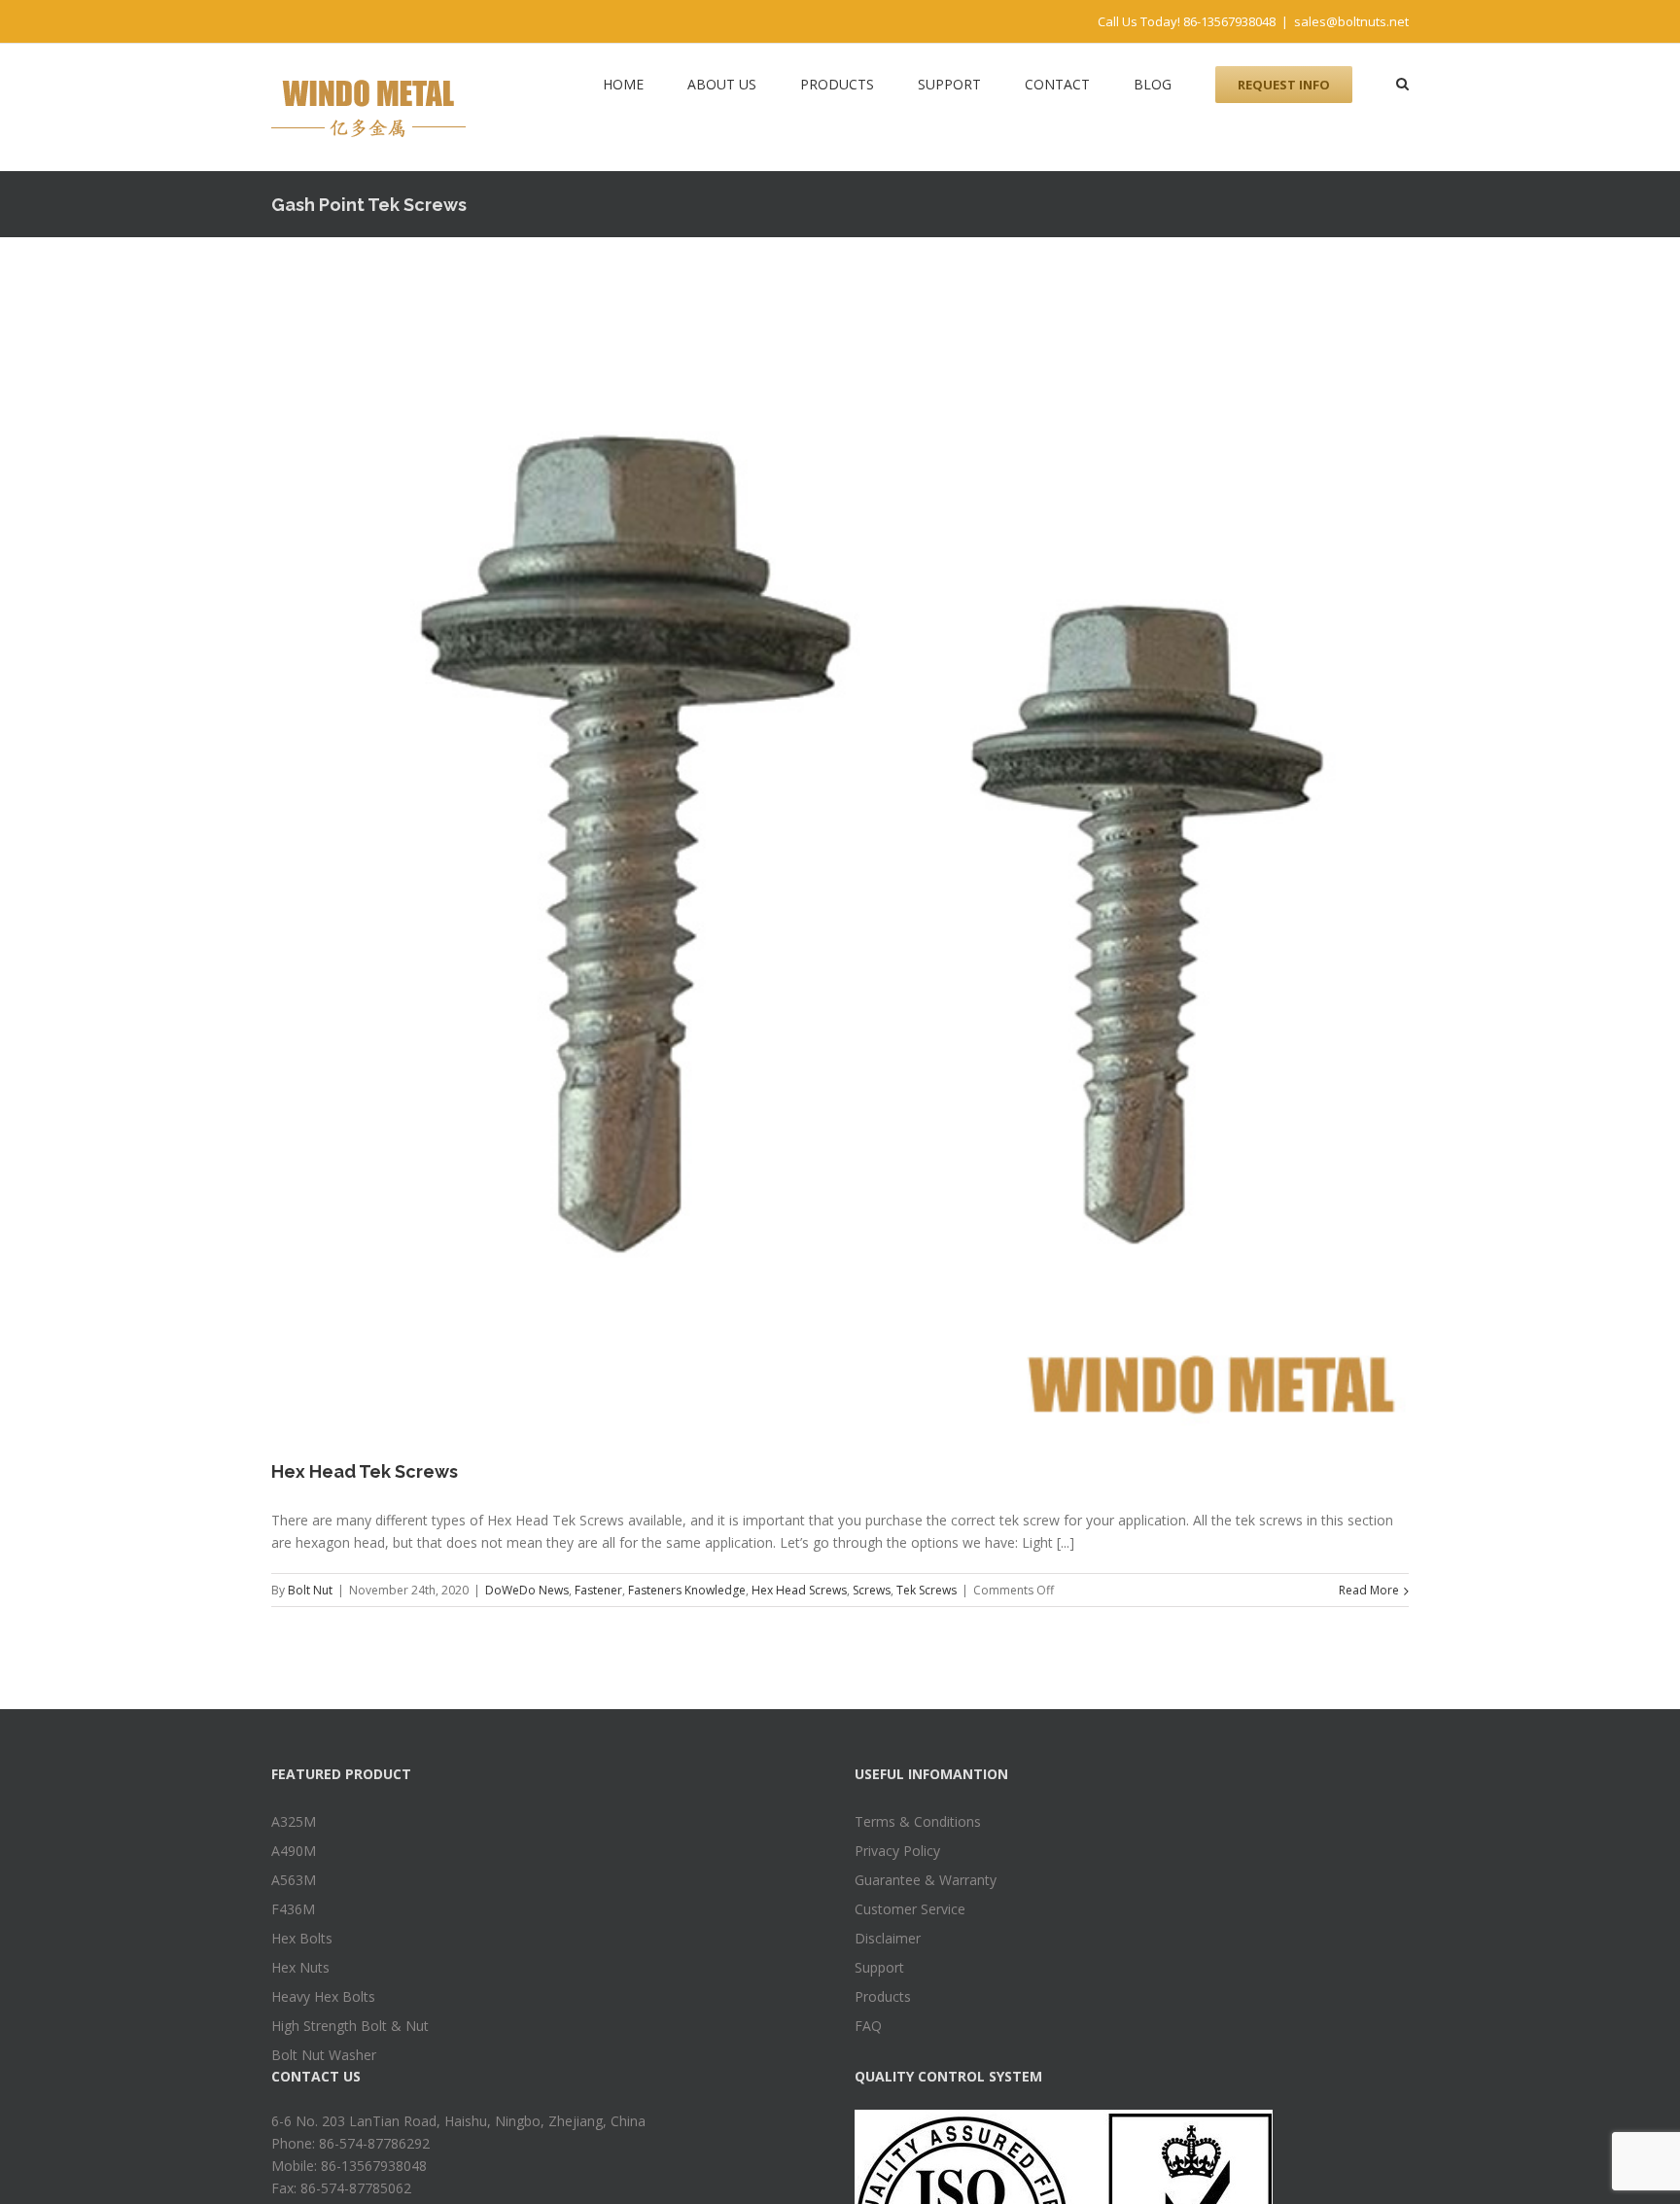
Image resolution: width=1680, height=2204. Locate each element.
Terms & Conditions (918, 1821)
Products (883, 1996)
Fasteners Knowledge (687, 1590)
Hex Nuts (300, 1967)
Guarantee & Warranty (926, 1880)
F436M (293, 1909)
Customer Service (910, 1909)
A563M (294, 1880)
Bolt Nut (310, 1590)
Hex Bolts (302, 1938)
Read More (1369, 1590)
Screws (872, 1590)
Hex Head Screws (799, 1590)
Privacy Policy (897, 1851)
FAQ (868, 2026)
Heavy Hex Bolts (323, 1996)
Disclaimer (888, 1938)
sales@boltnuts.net (1351, 21)
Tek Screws (927, 1590)
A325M (294, 1821)
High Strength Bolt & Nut (350, 2026)
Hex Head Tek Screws (365, 1471)
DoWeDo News (527, 1590)
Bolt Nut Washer (324, 2055)
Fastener (598, 1590)
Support (879, 1967)
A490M (294, 1851)
